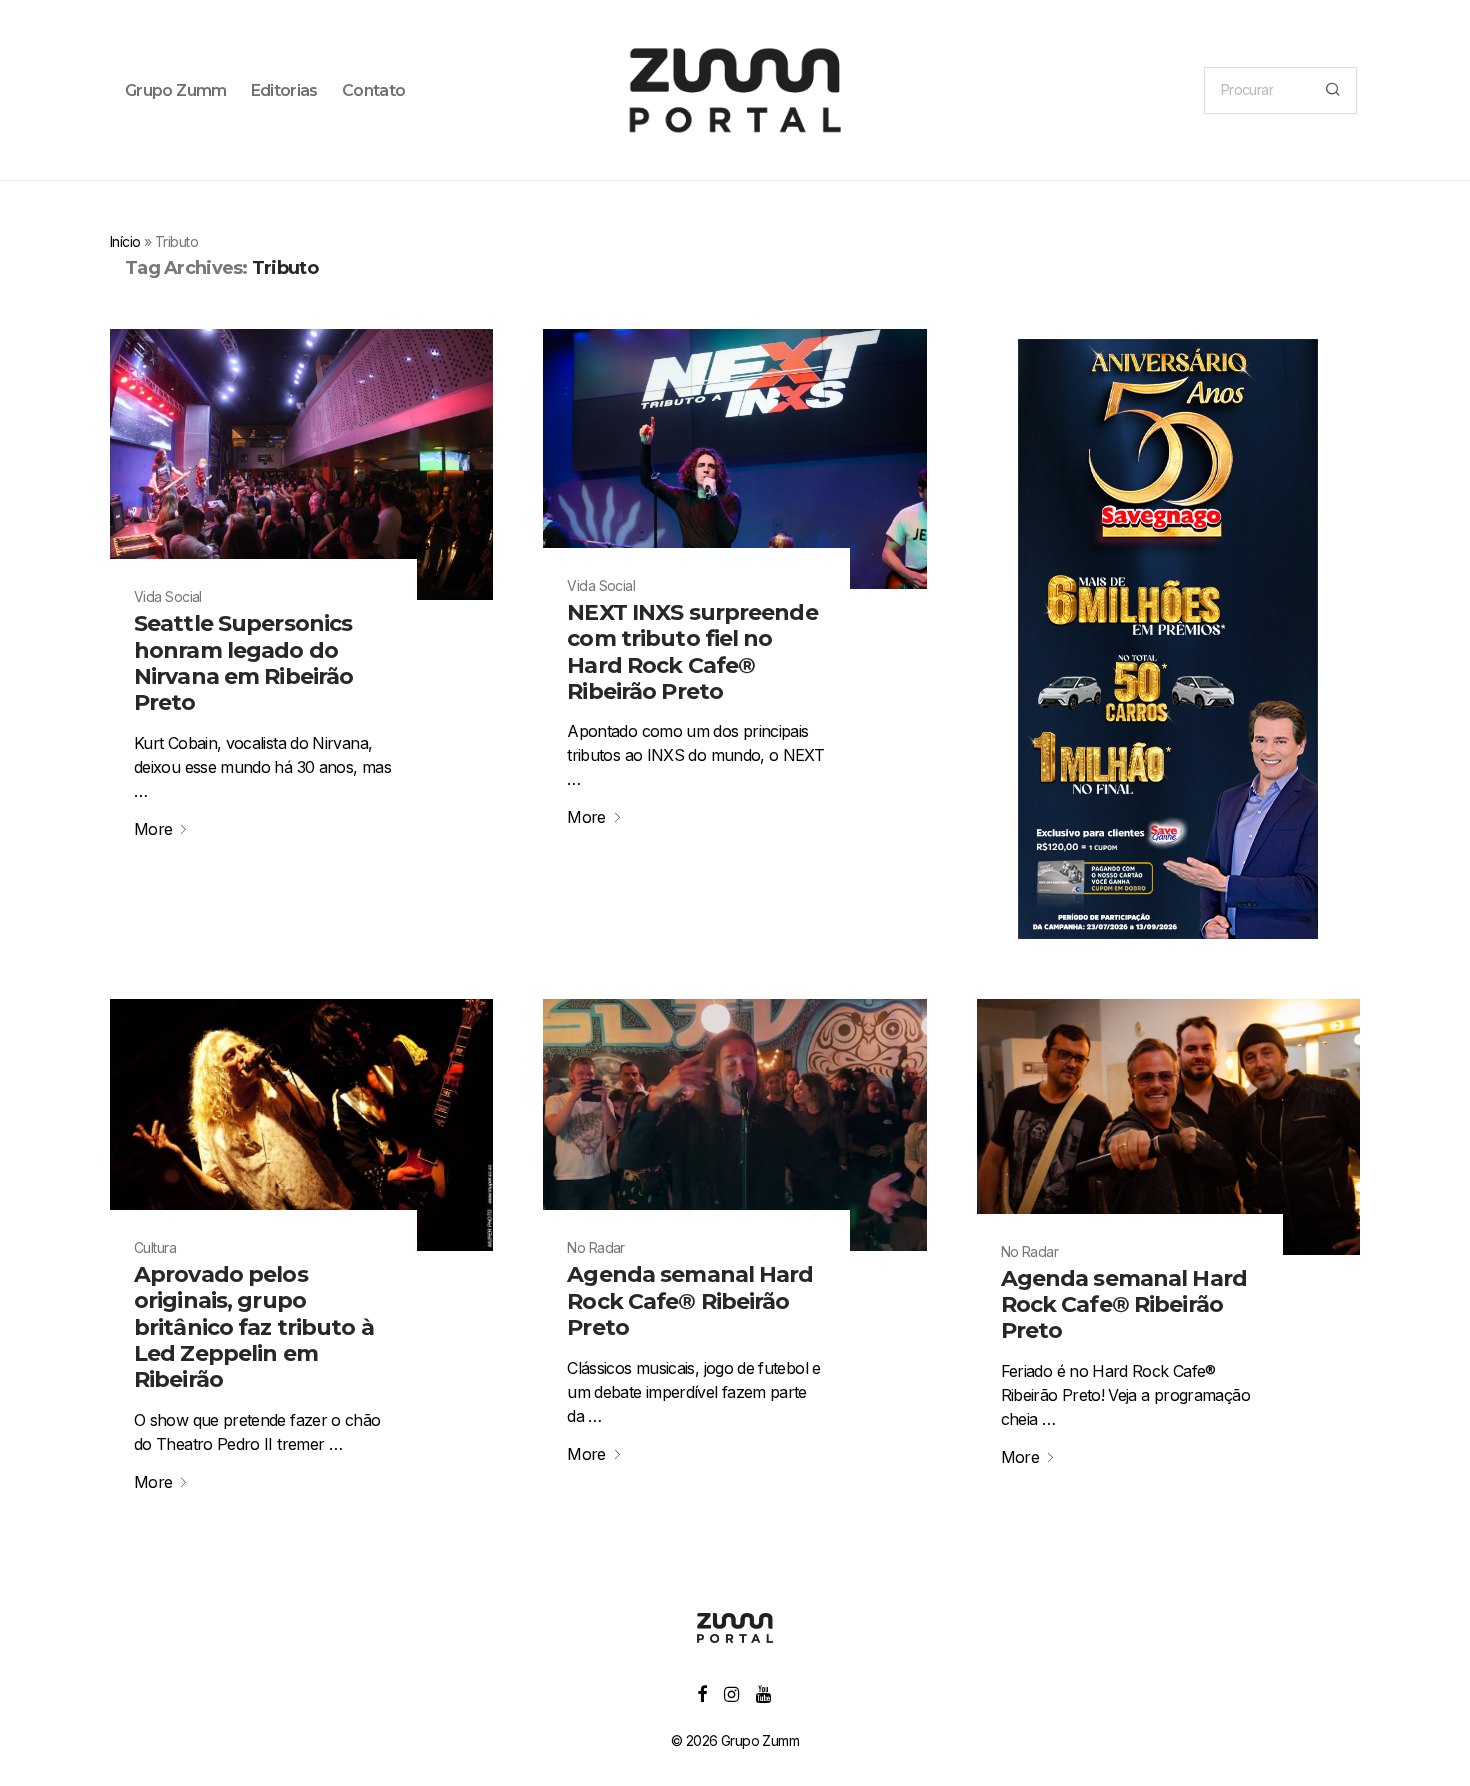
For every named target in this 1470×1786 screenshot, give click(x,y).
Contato (374, 90)
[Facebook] (701, 1692)
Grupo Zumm (176, 90)
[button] (1332, 90)
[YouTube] (764, 1692)
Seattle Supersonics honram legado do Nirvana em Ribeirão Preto (243, 663)
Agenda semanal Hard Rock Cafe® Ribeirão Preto (690, 1301)
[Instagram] (731, 1692)
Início (125, 241)
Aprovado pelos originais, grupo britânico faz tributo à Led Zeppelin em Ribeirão (254, 1327)
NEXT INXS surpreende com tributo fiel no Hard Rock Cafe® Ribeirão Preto (692, 652)
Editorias (284, 90)
